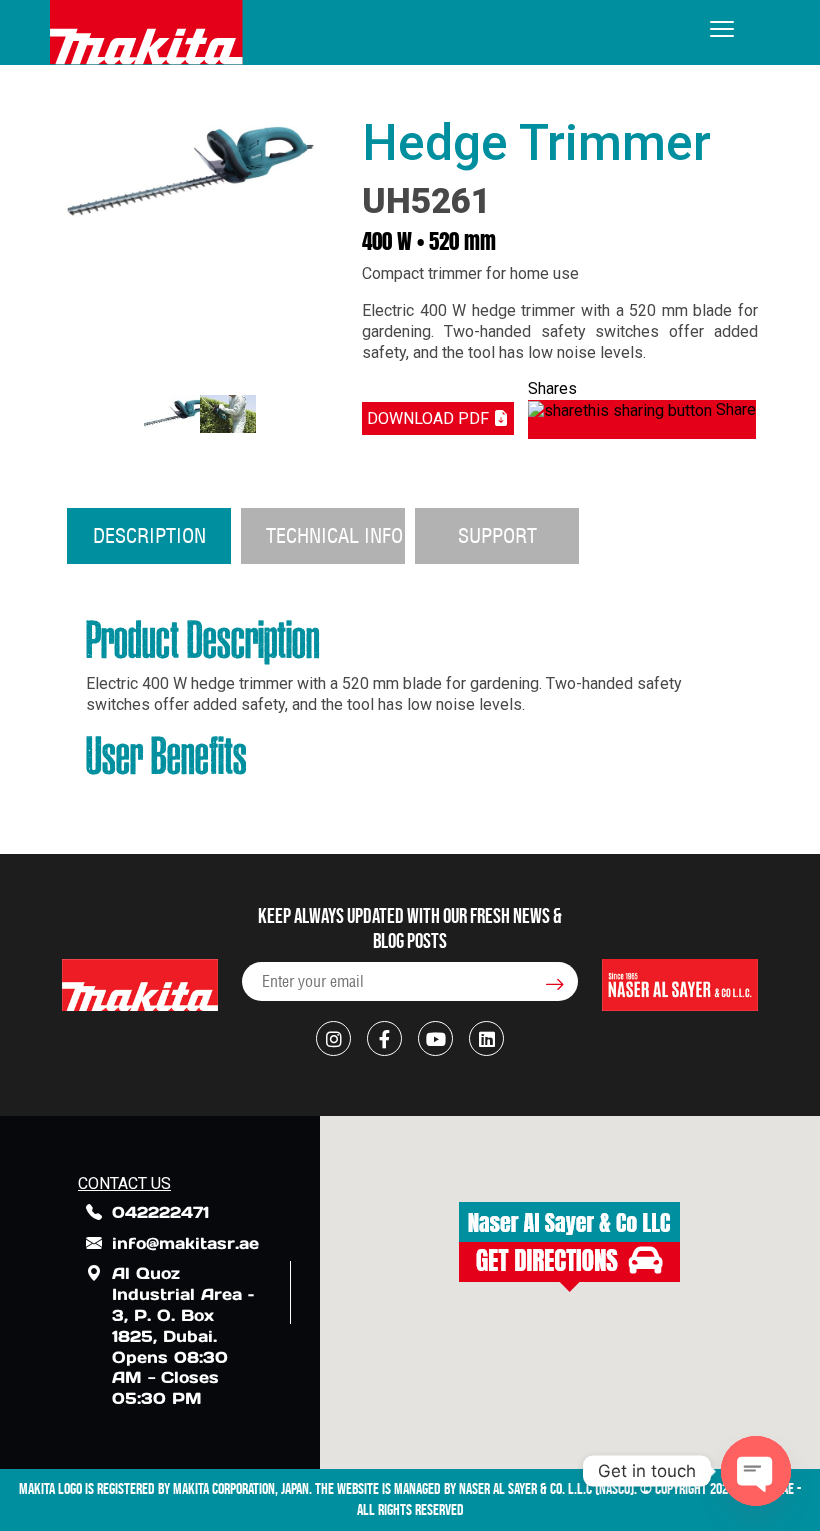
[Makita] (146, 32)
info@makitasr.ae (185, 1243)
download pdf (430, 418)
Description (149, 535)
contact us (124, 1183)
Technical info (334, 535)
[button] (569, 1247)
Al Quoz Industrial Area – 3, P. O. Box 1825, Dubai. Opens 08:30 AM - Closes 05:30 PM (183, 1335)
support (497, 535)
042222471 (160, 1212)
